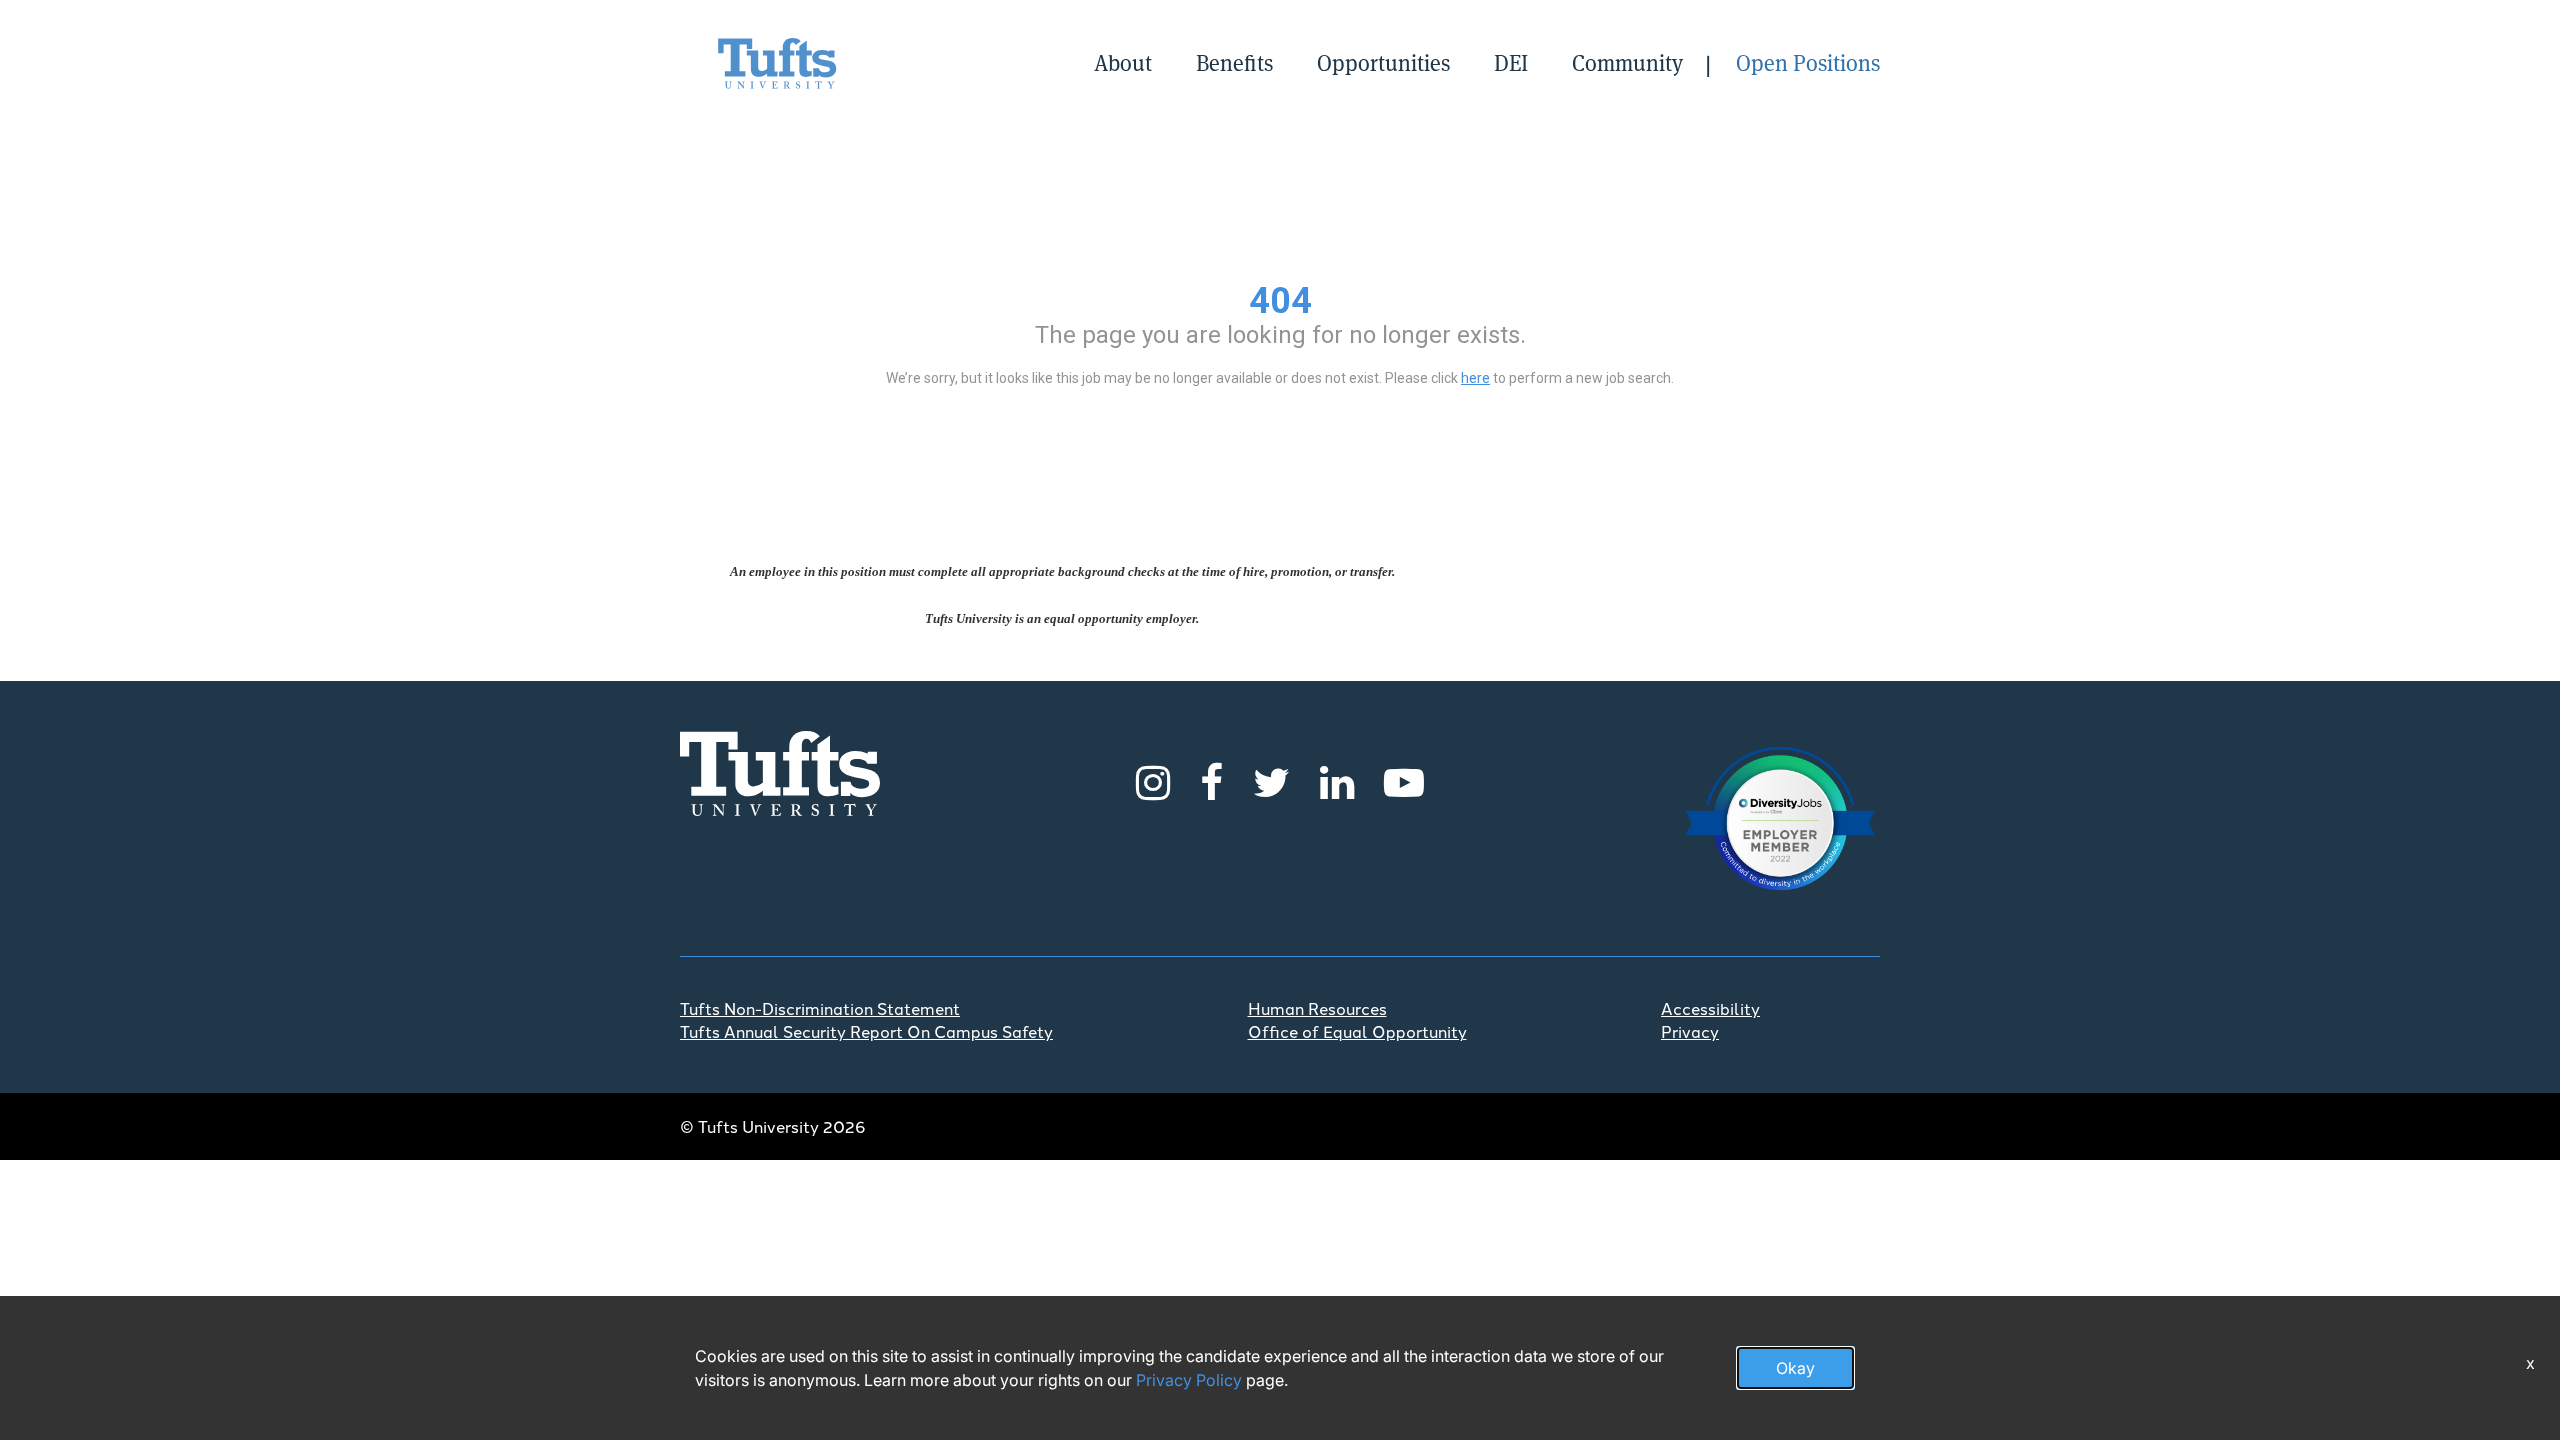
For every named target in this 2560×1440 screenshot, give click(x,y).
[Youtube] (1404, 779)
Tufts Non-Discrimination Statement (820, 1008)
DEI (1511, 63)
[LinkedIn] (1337, 779)
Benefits (1234, 63)
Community (1627, 63)
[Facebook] (1211, 779)
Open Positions (1808, 63)
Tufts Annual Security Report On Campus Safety (866, 1031)
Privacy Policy (1189, 1380)
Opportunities (1383, 63)
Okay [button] (1795, 1368)
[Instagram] (1153, 779)
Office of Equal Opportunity (1357, 1031)
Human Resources (1317, 1008)
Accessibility (1710, 1008)
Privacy (1690, 1031)
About (1123, 63)
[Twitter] (1271, 779)
